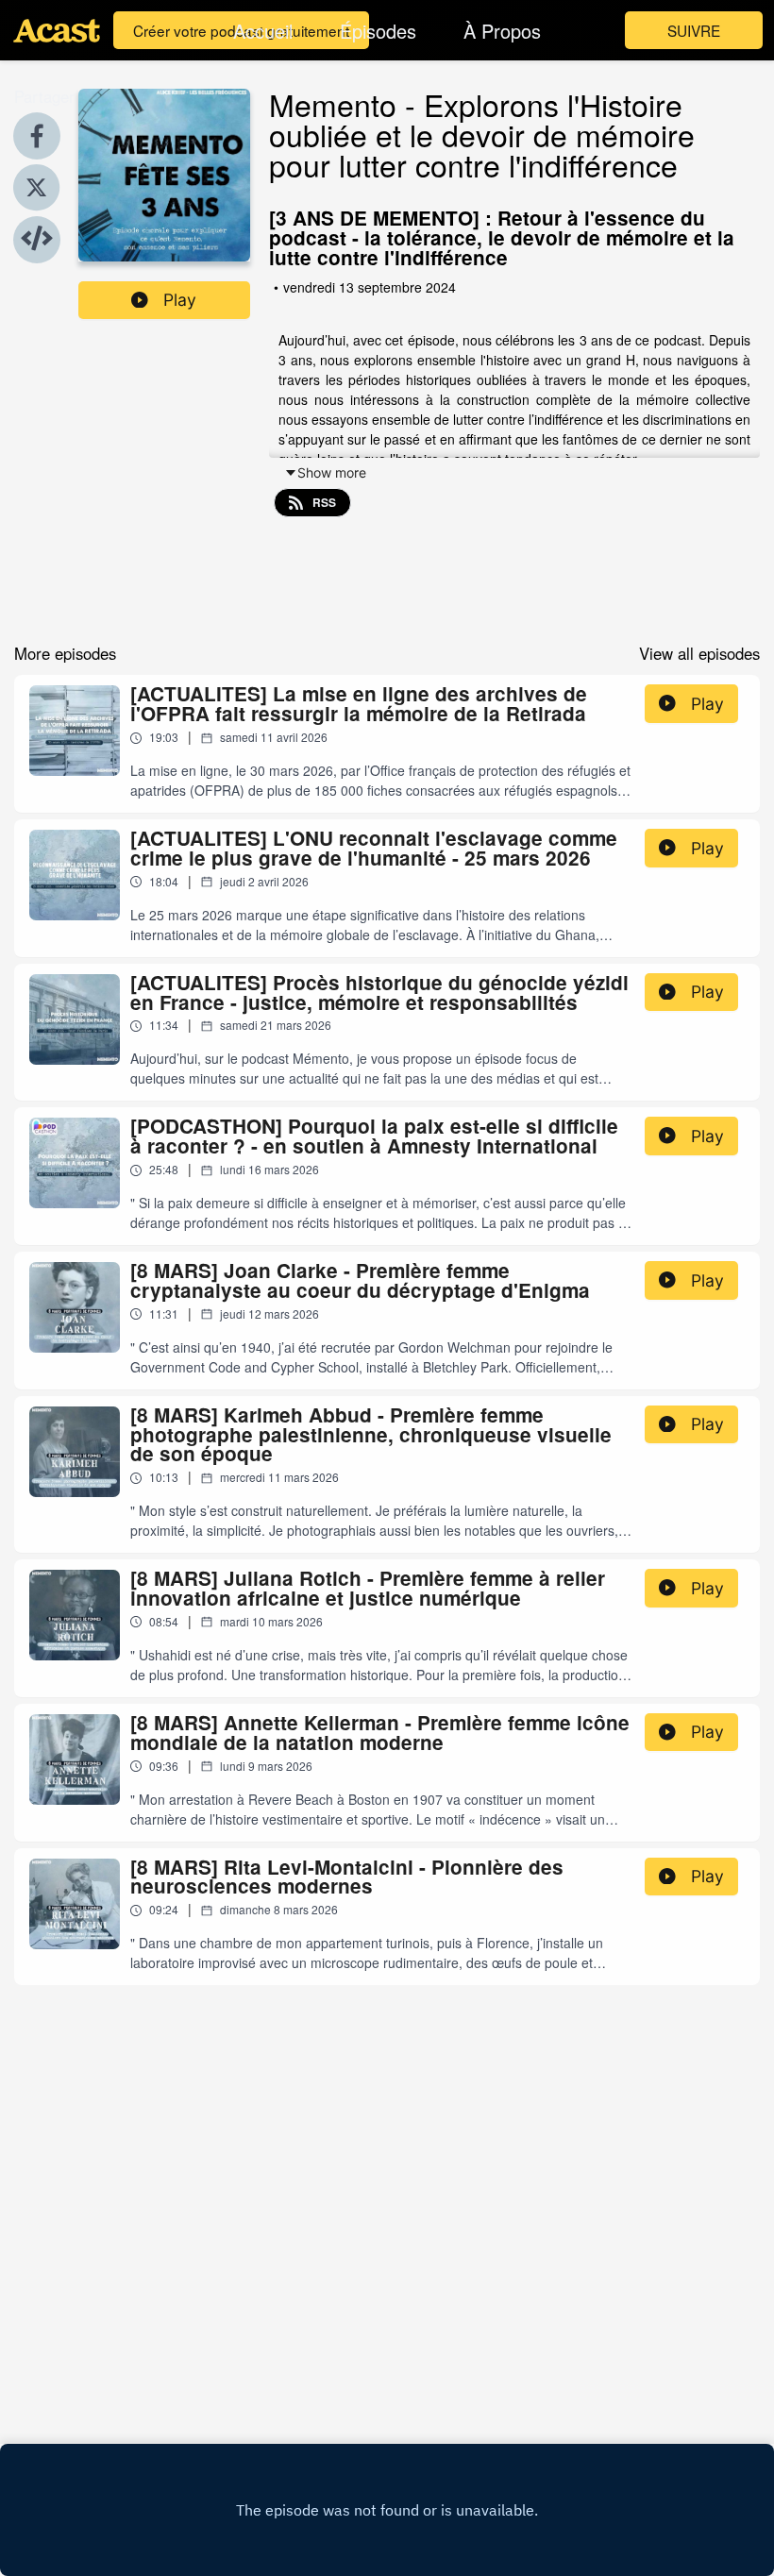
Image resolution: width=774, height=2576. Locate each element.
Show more (332, 472)
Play (180, 300)
